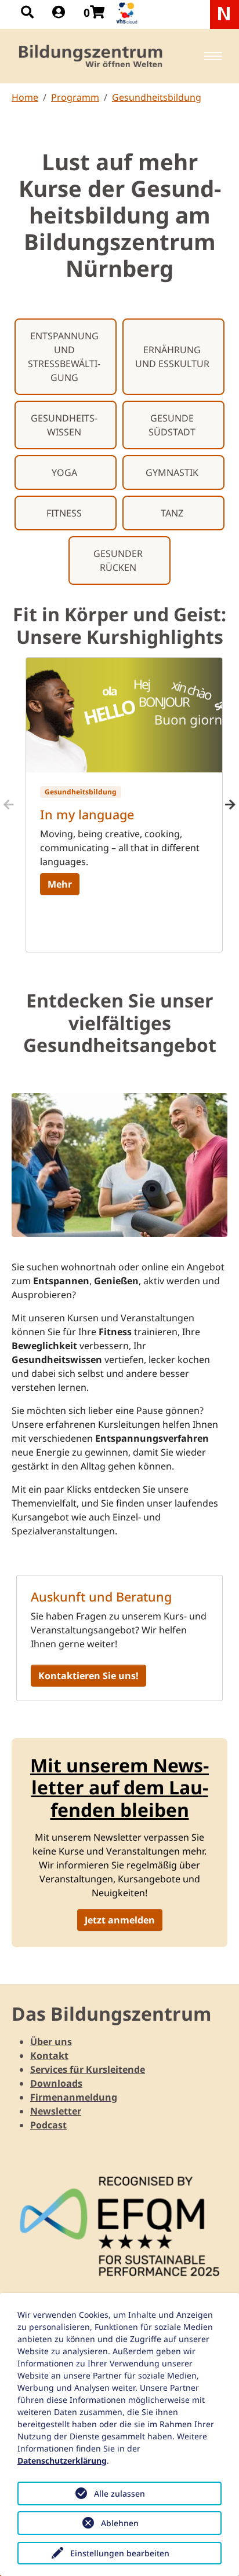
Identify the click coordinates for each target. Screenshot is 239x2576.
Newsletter (56, 2111)
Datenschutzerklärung (62, 2460)
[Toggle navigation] (213, 56)
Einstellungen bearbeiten (120, 2553)
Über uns (51, 2042)
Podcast (48, 2125)
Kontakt (49, 2055)
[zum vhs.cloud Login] (128, 13)
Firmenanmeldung (74, 2097)
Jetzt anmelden (120, 1920)
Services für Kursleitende (88, 2069)
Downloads (56, 2083)
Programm (75, 97)
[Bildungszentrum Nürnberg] (91, 56)
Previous (9, 805)
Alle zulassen (119, 2493)
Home (25, 97)
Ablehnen (120, 2523)
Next (230, 805)
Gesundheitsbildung (157, 97)
